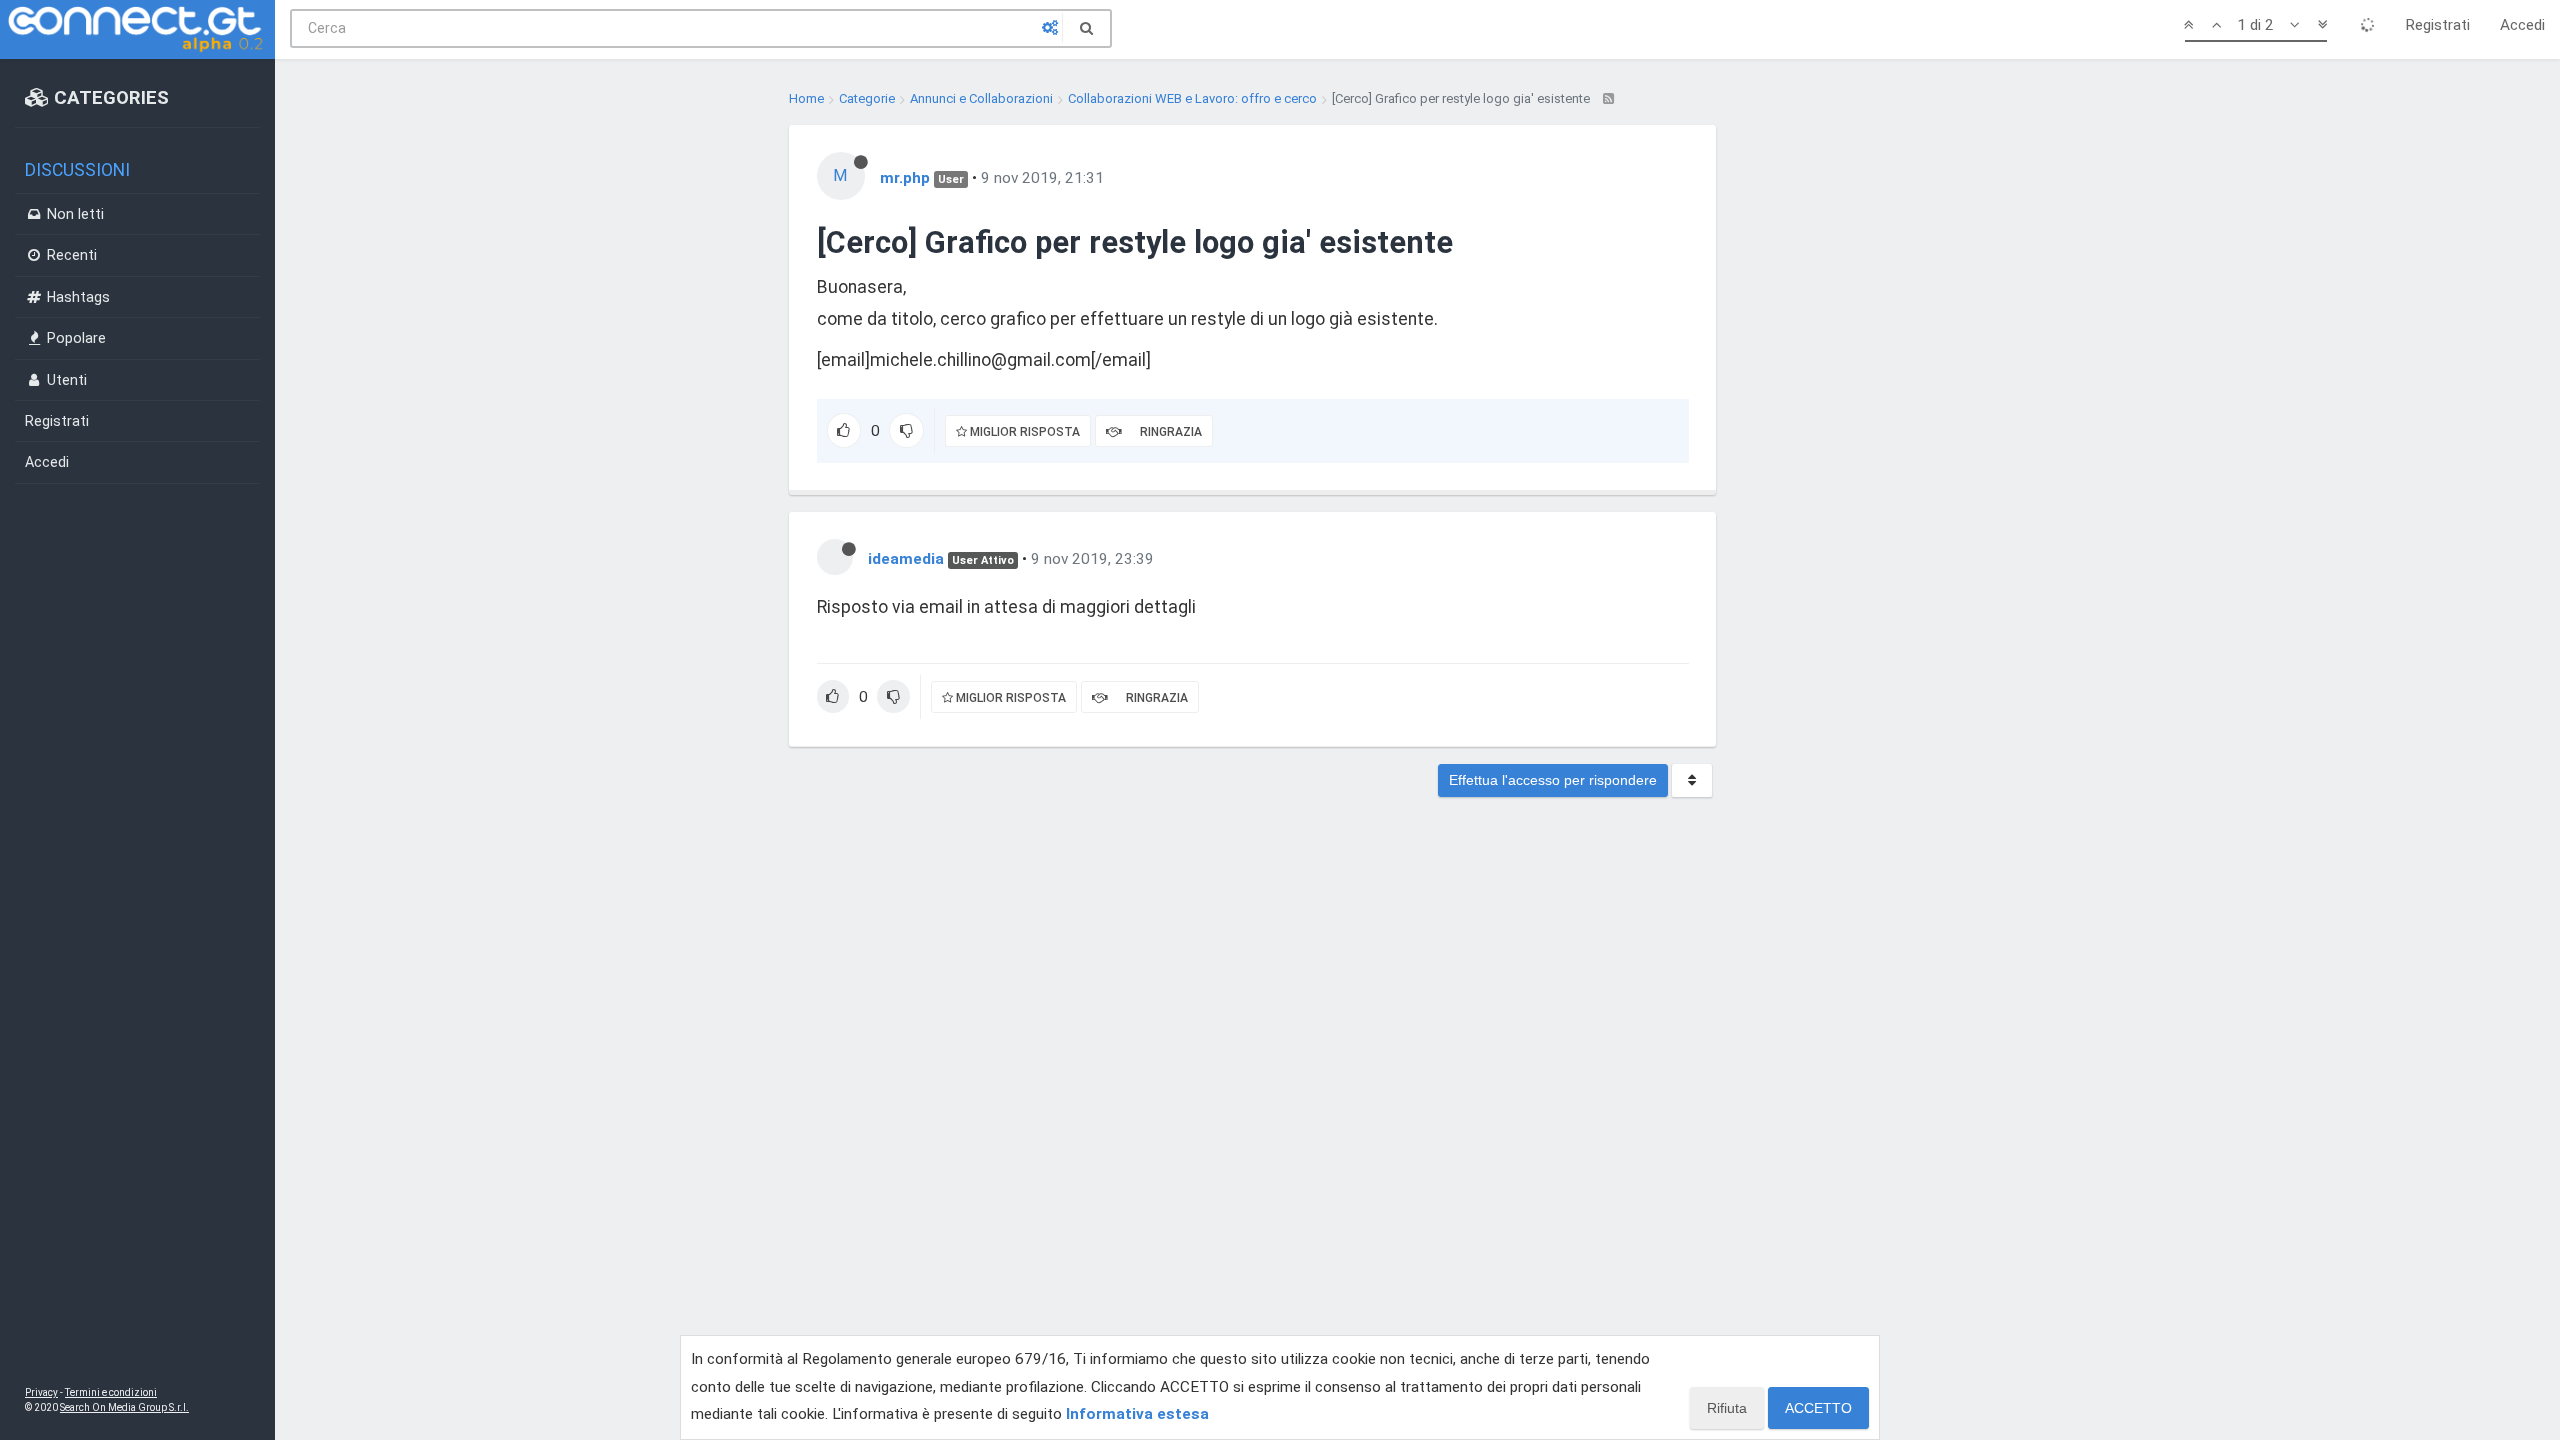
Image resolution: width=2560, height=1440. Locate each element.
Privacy (41, 1392)
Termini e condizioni (111, 1392)
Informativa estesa (1137, 1414)
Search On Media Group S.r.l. (124, 1407)
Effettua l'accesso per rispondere (1553, 780)
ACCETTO (1818, 1408)
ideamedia (906, 559)
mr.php (905, 178)
